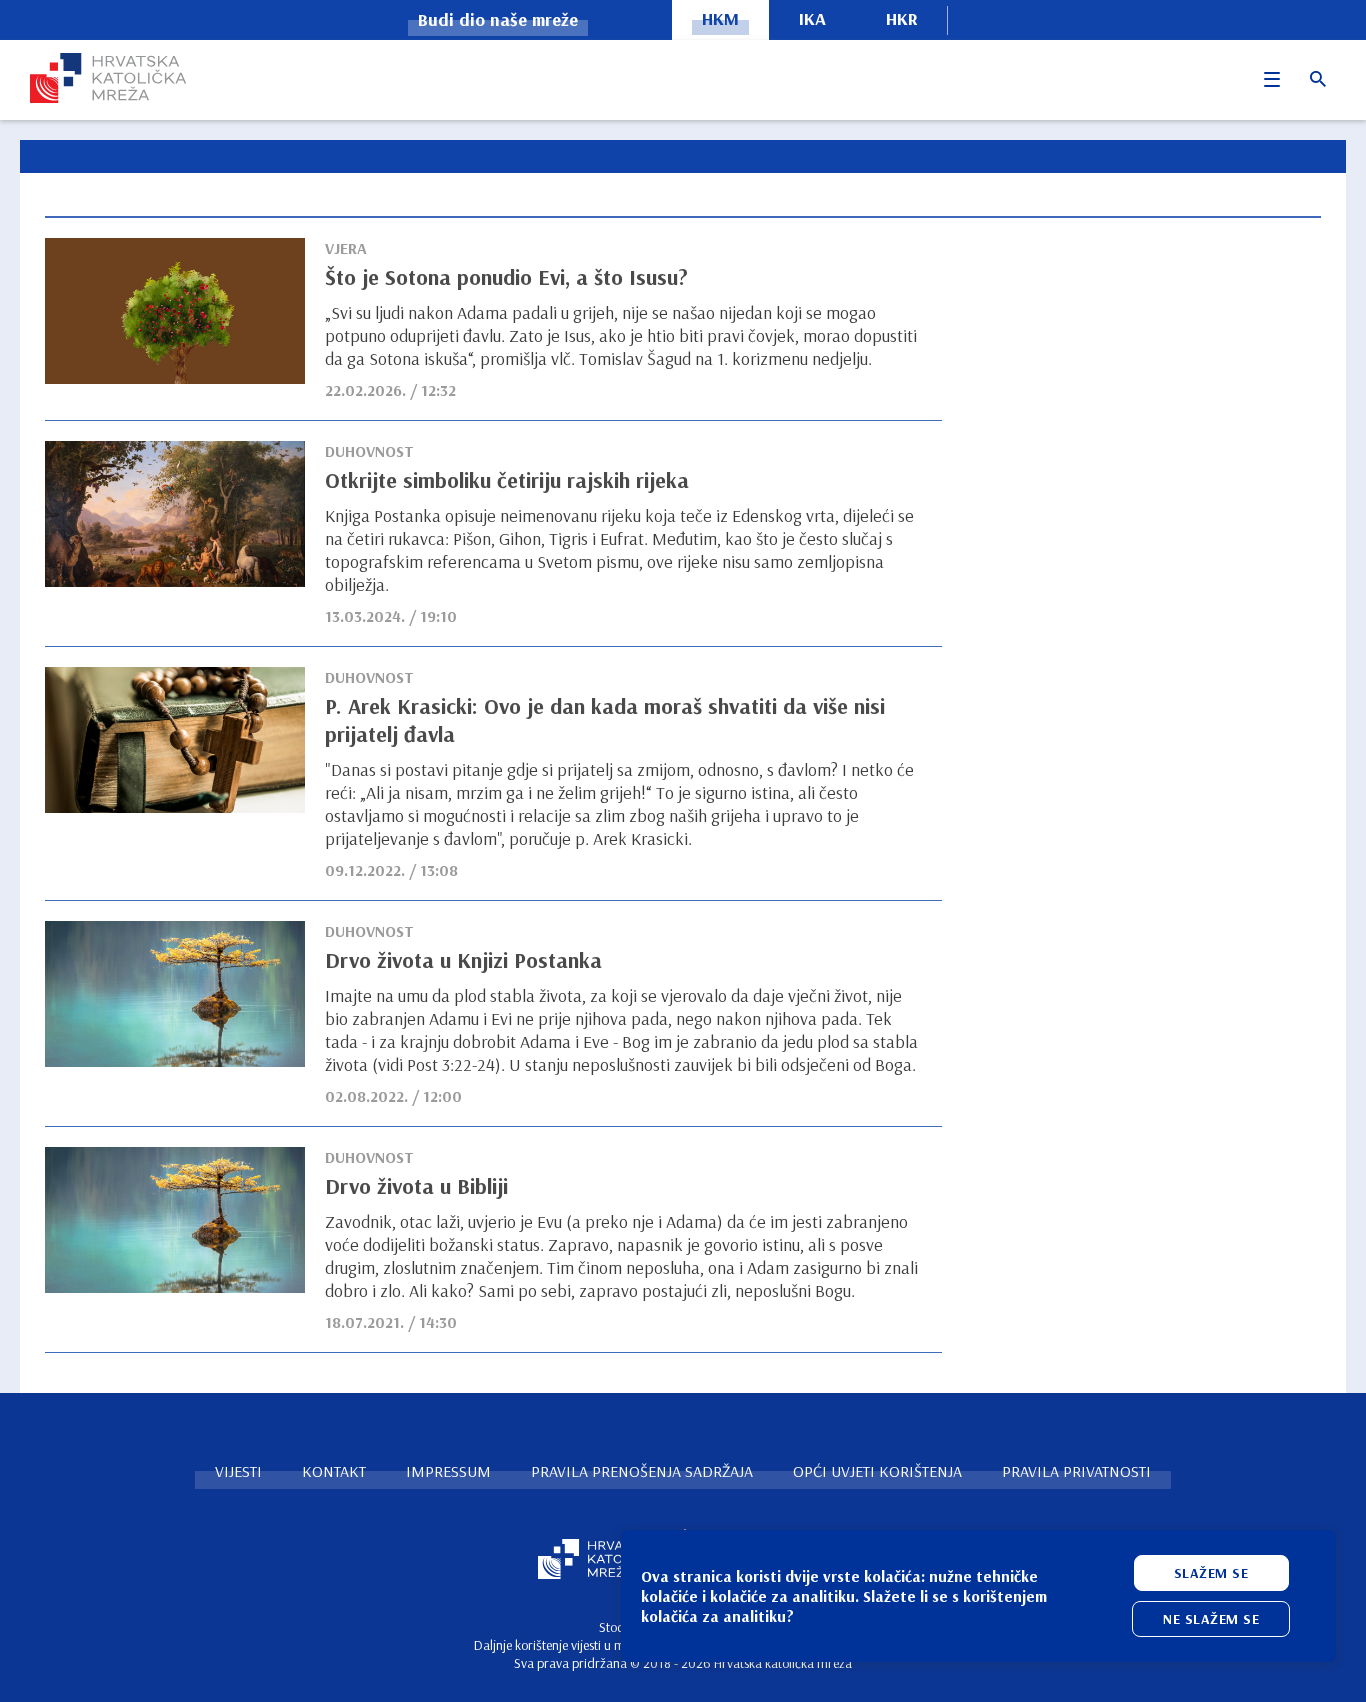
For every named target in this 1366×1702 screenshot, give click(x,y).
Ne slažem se (1211, 1619)
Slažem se (1211, 1573)
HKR (902, 18)
